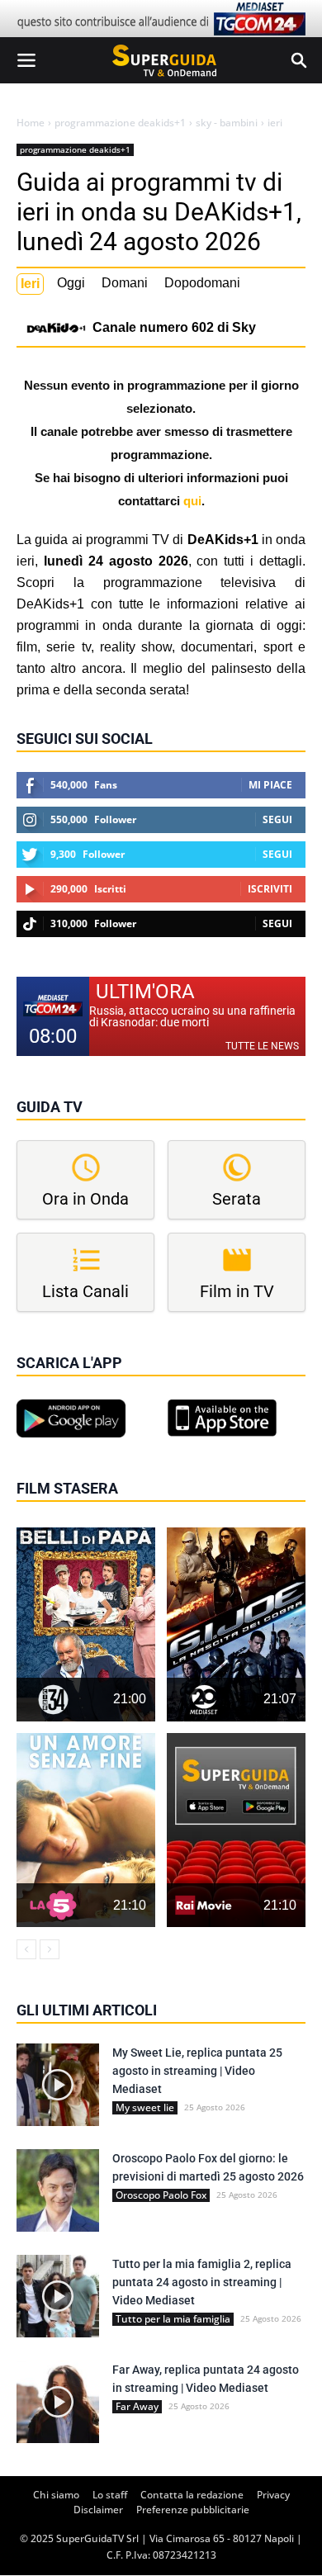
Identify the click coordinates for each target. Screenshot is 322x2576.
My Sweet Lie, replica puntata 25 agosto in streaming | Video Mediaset (197, 2071)
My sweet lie (145, 2108)
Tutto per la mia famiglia (173, 2319)
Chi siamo (56, 2495)
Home (31, 123)
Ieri (30, 284)
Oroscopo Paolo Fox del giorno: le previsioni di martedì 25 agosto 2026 (208, 2167)
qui (192, 501)
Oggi (71, 283)
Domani (125, 283)
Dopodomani (202, 283)
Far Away (137, 2407)
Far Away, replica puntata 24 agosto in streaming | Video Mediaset (206, 2379)
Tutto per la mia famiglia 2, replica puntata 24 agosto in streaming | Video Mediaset (202, 2282)
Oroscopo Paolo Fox (161, 2195)
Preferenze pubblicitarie (193, 2510)
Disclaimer (98, 2510)
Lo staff (110, 2495)
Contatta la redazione (192, 2495)
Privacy (273, 2495)
